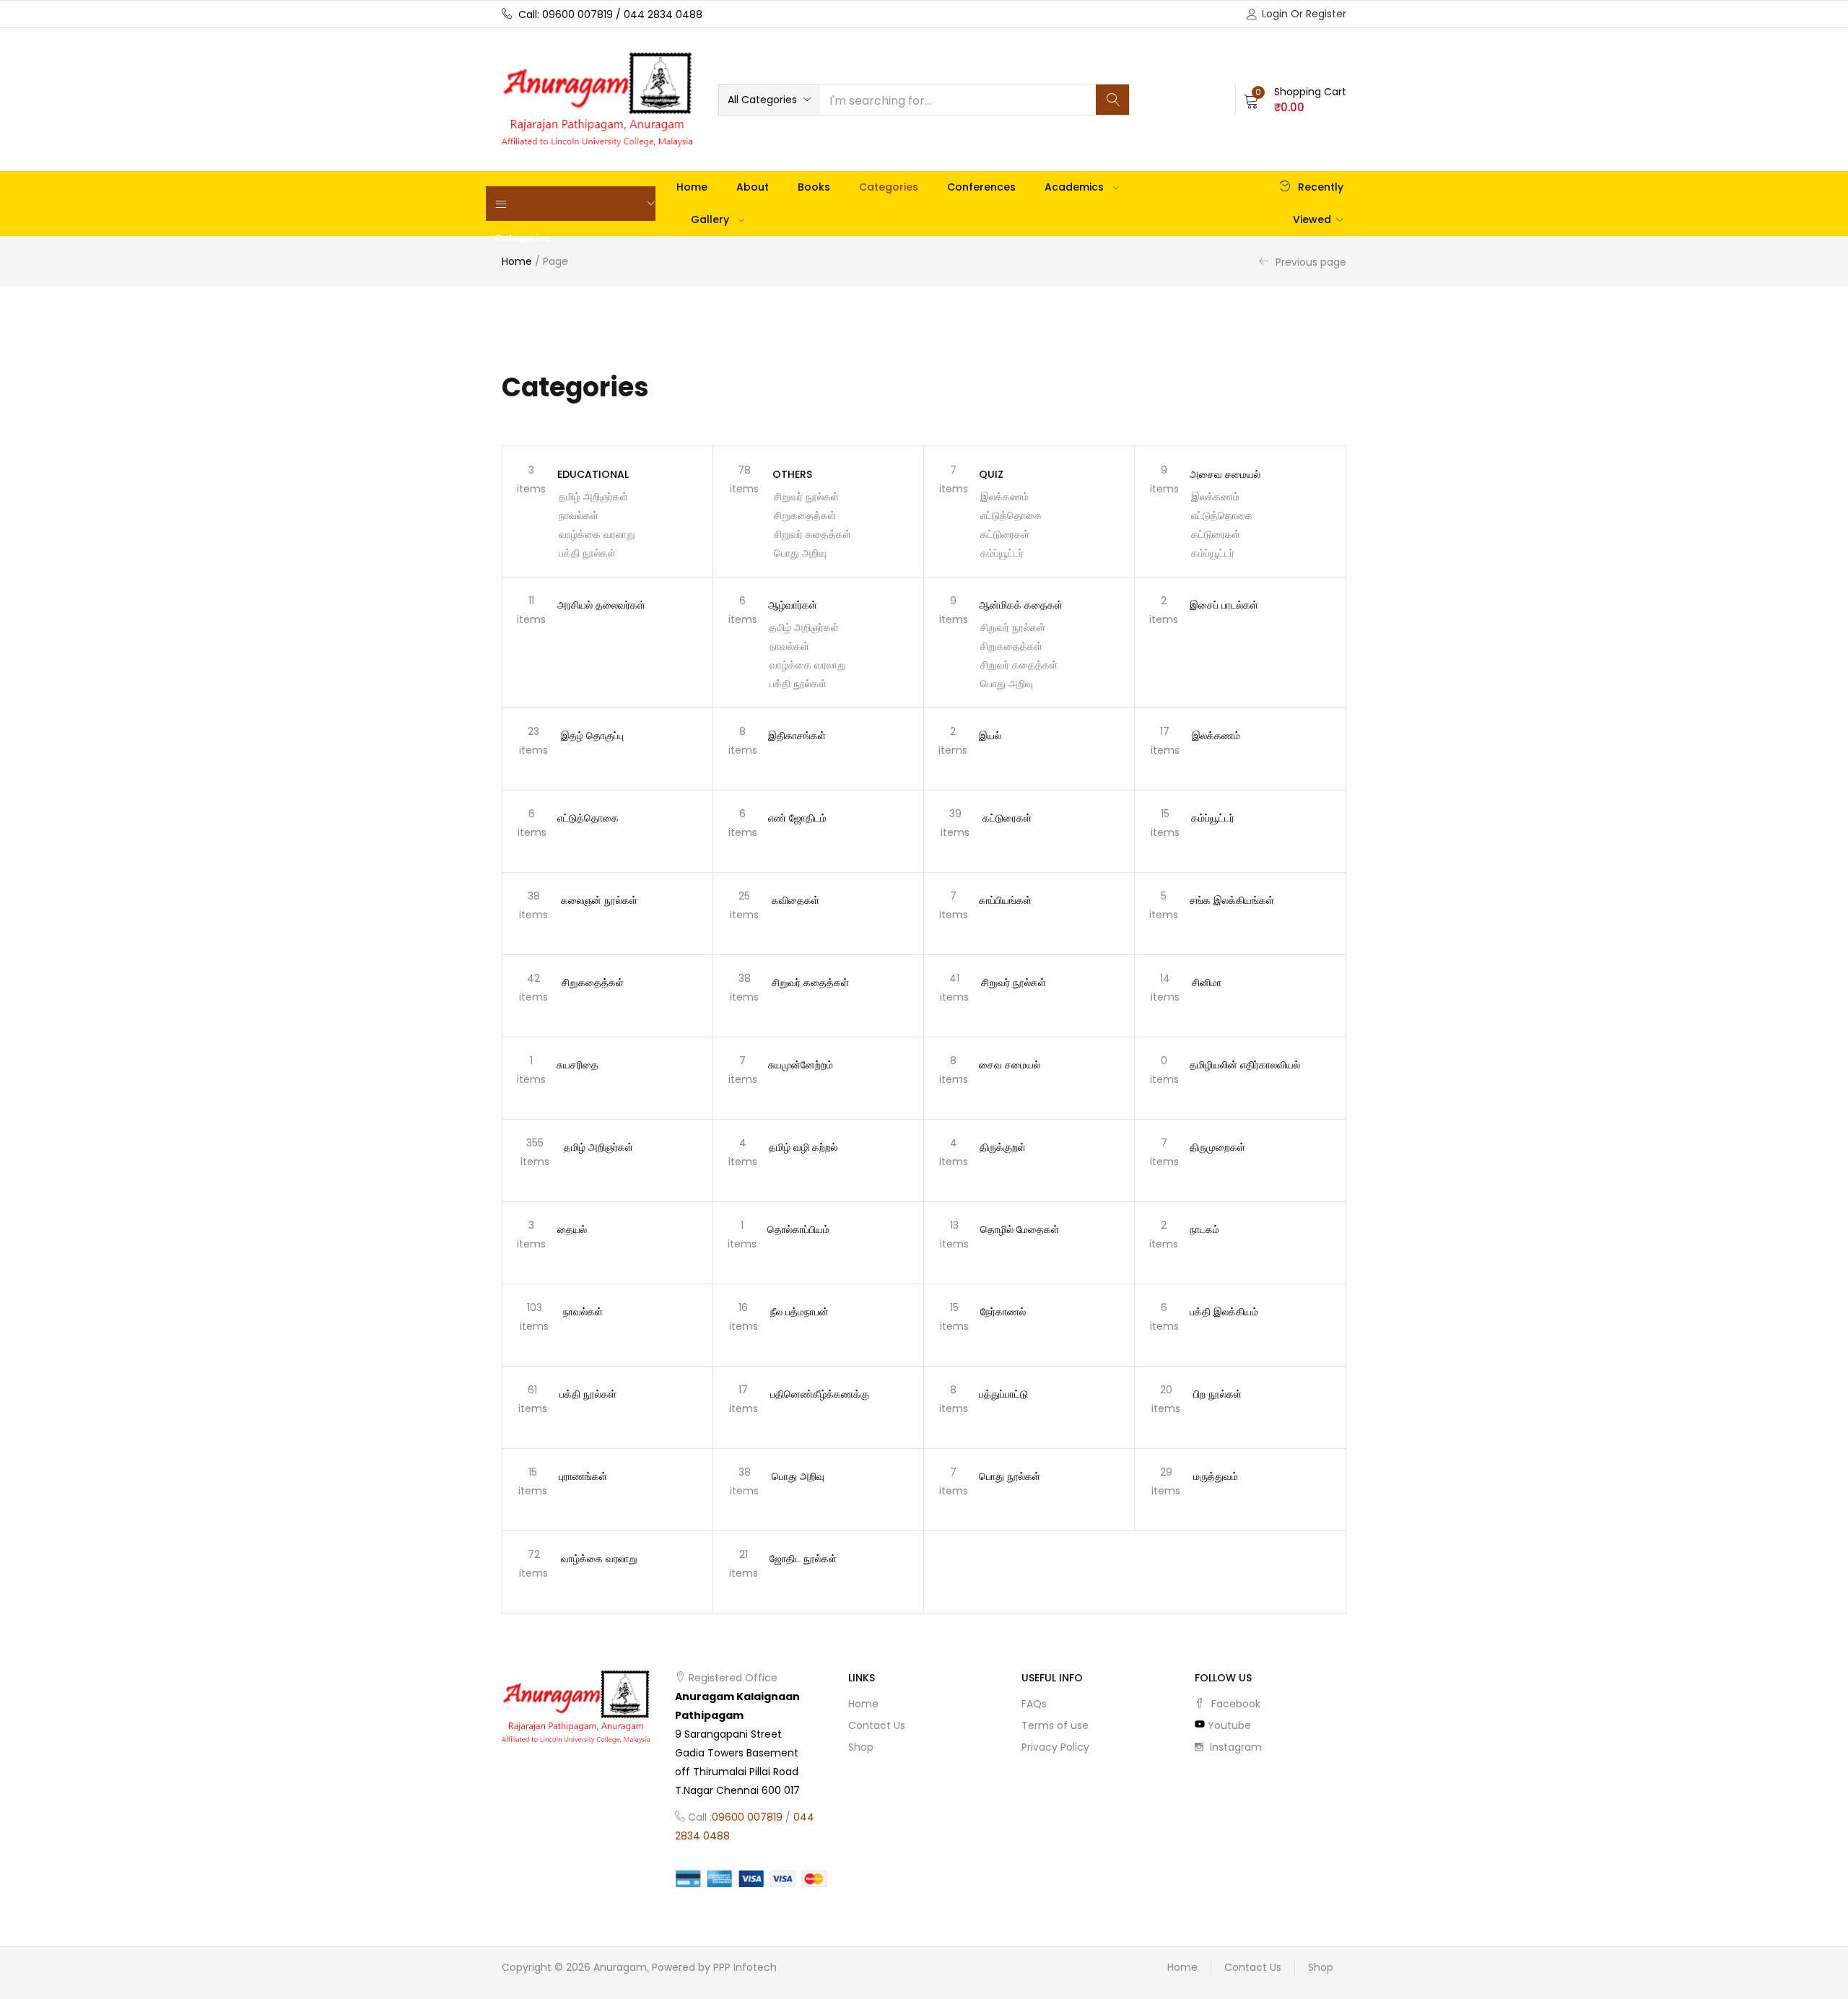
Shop (861, 1747)
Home (692, 187)
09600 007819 (747, 1817)
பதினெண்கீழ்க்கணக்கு (820, 1394)
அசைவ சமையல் (1225, 474)
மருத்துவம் (1216, 1476)
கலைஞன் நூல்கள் (599, 900)
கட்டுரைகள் (1005, 534)
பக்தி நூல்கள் (587, 553)
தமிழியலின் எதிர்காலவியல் (1245, 1065)
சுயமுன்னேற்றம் (801, 1065)
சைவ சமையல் (1010, 1065)
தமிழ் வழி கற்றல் (803, 1147)
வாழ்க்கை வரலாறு (597, 534)
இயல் (990, 736)
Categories (889, 187)
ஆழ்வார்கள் (793, 605)
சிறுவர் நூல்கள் (806, 497)
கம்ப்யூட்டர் (1002, 553)
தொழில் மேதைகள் (1020, 1229)
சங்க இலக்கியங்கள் (1232, 900)
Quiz (991, 474)
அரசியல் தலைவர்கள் (601, 605)
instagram (1234, 1747)
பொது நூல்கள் (1010, 1476)
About (753, 187)
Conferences (981, 187)
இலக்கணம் (1004, 497)
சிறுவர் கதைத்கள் (812, 534)
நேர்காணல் (1003, 1312)
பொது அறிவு (800, 553)
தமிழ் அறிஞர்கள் (593, 497)
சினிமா (1207, 983)
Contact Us (877, 1725)
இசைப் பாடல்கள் (1224, 605)
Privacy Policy (1055, 1747)
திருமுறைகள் (1217, 1147)
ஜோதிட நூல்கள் (803, 1559)
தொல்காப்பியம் (798, 1229)
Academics (1076, 187)
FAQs (1034, 1704)
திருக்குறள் (1003, 1147)
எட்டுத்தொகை (1011, 515)
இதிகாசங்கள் (797, 736)
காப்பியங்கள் (1005, 900)
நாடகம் (1204, 1229)
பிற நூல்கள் (1217, 1394)
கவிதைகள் (796, 900)
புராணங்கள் (583, 1476)
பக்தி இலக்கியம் (1224, 1312)
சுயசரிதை (577, 1065)
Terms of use (1055, 1725)
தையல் (572, 1229)
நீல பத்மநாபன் (799, 1312)
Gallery (711, 219)
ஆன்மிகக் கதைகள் (1021, 605)
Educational (593, 474)
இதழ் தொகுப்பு (592, 736)
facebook (1234, 1704)
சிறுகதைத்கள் (805, 515)
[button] (769, 100)
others (792, 474)
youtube (1228, 1725)
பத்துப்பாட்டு (1003, 1394)
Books (814, 187)
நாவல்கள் (579, 515)
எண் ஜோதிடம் (797, 818)
